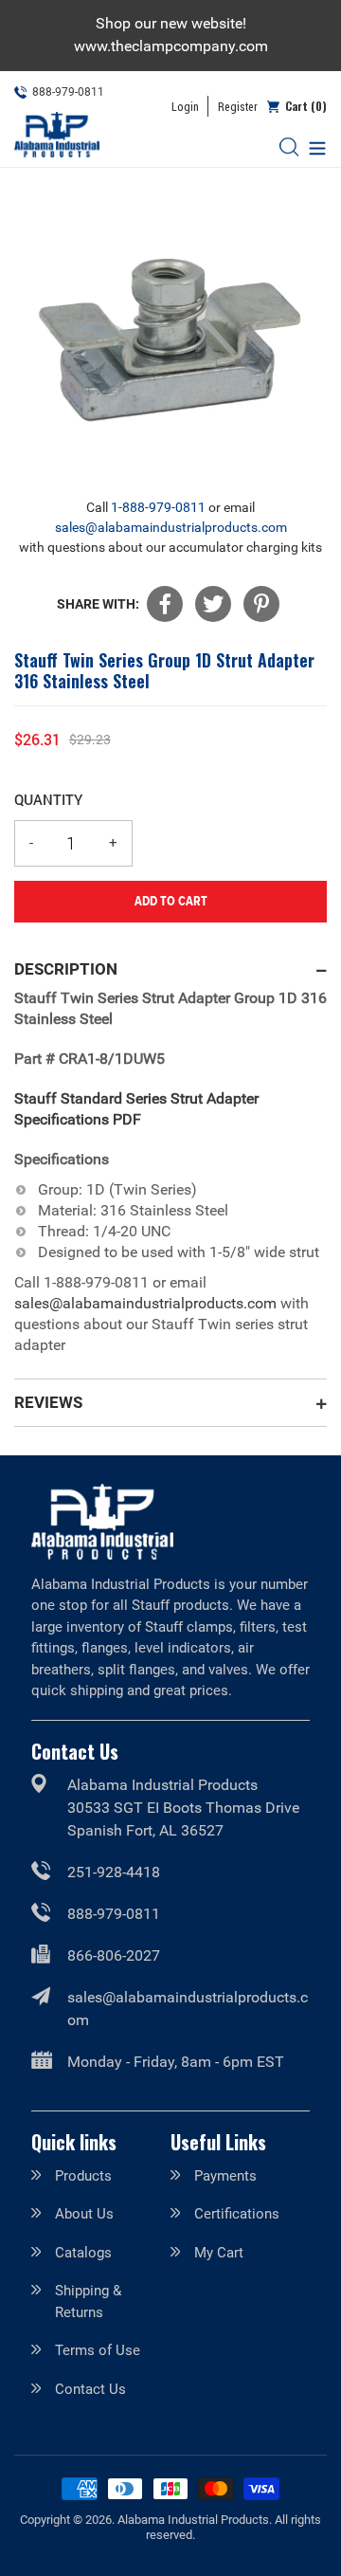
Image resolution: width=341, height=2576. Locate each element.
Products (83, 2176)
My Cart (219, 2253)
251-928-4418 (114, 1872)
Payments (225, 2176)
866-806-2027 (114, 1955)
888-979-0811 (114, 1914)
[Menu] (313, 146)
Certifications (237, 2214)
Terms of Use (98, 2350)
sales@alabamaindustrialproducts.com (171, 527)
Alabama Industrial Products (193, 2520)
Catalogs (83, 2253)
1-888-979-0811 (158, 507)
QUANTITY (48, 799)
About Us (84, 2214)
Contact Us (90, 2389)
